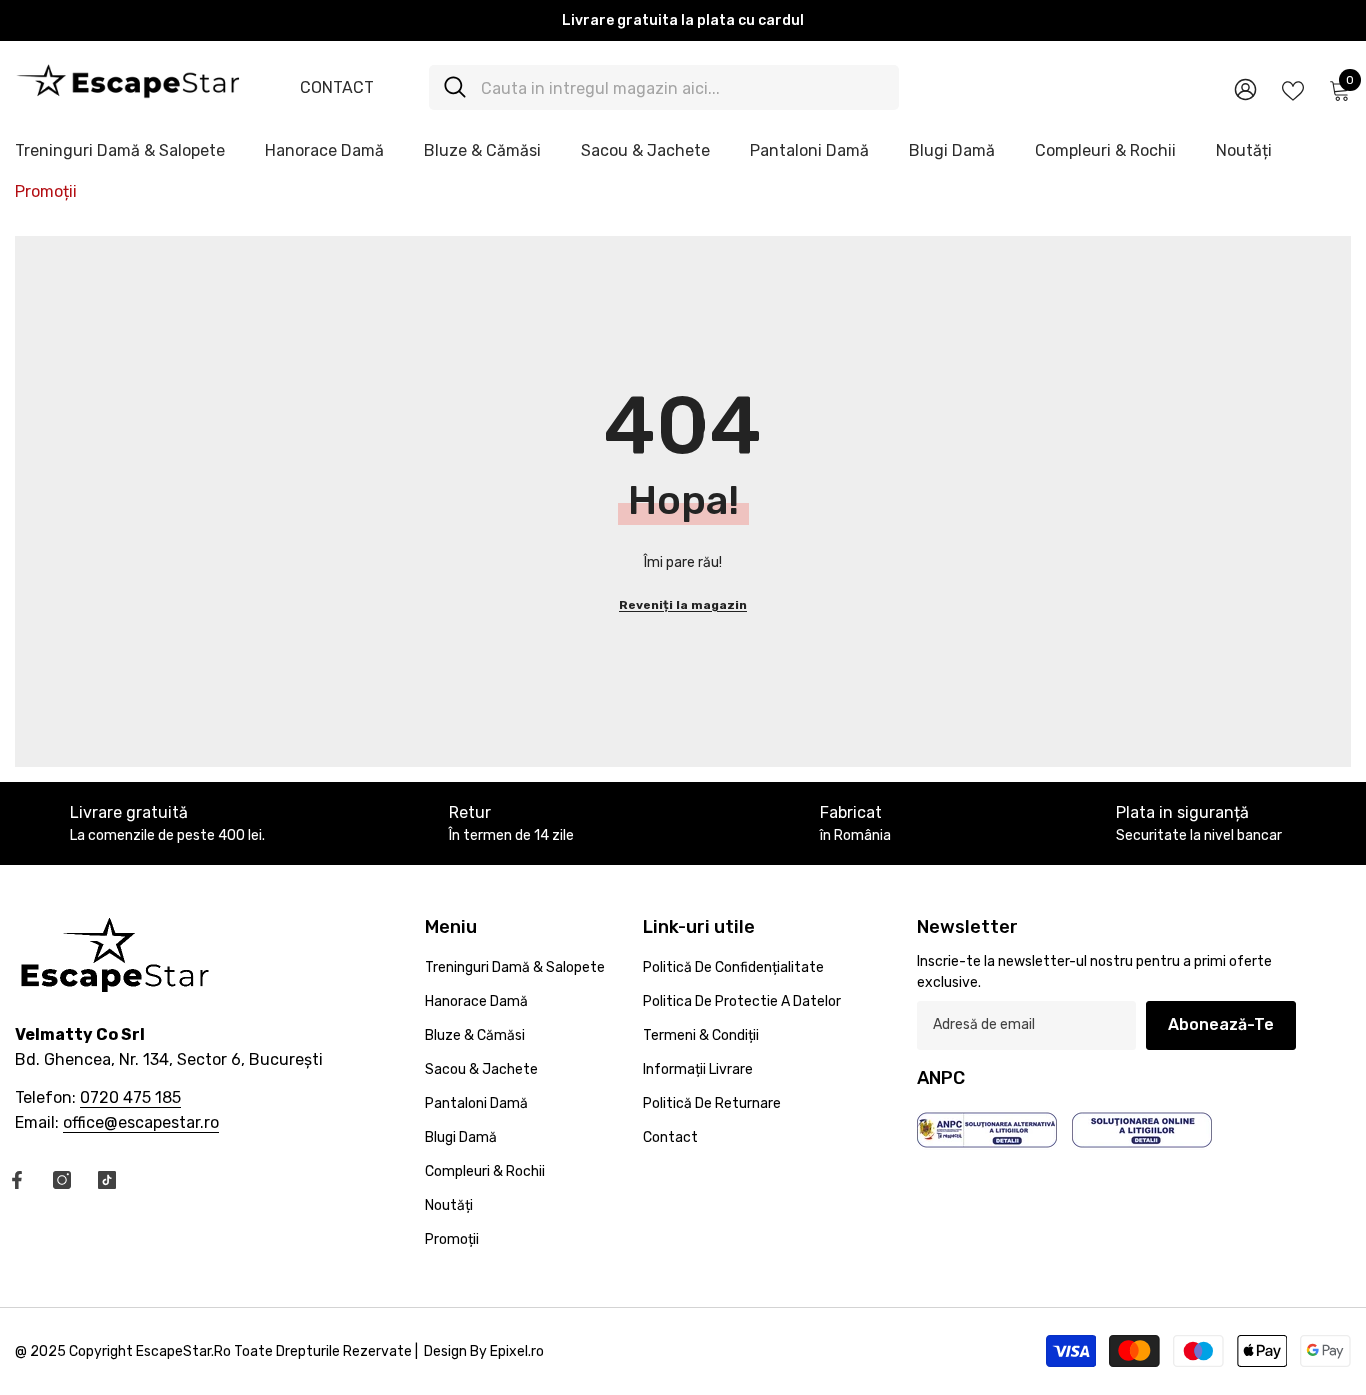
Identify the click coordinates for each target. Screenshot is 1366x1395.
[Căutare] (664, 87)
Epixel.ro (517, 1351)
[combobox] (682, 87)
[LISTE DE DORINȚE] (1293, 89)
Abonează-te (1221, 1024)
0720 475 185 (130, 1097)
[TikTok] (107, 1180)
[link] (511, 823)
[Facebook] (17, 1180)
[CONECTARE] (1245, 88)
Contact (337, 87)
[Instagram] (62, 1180)
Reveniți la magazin (683, 605)
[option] (683, 20)
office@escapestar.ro (141, 1122)
